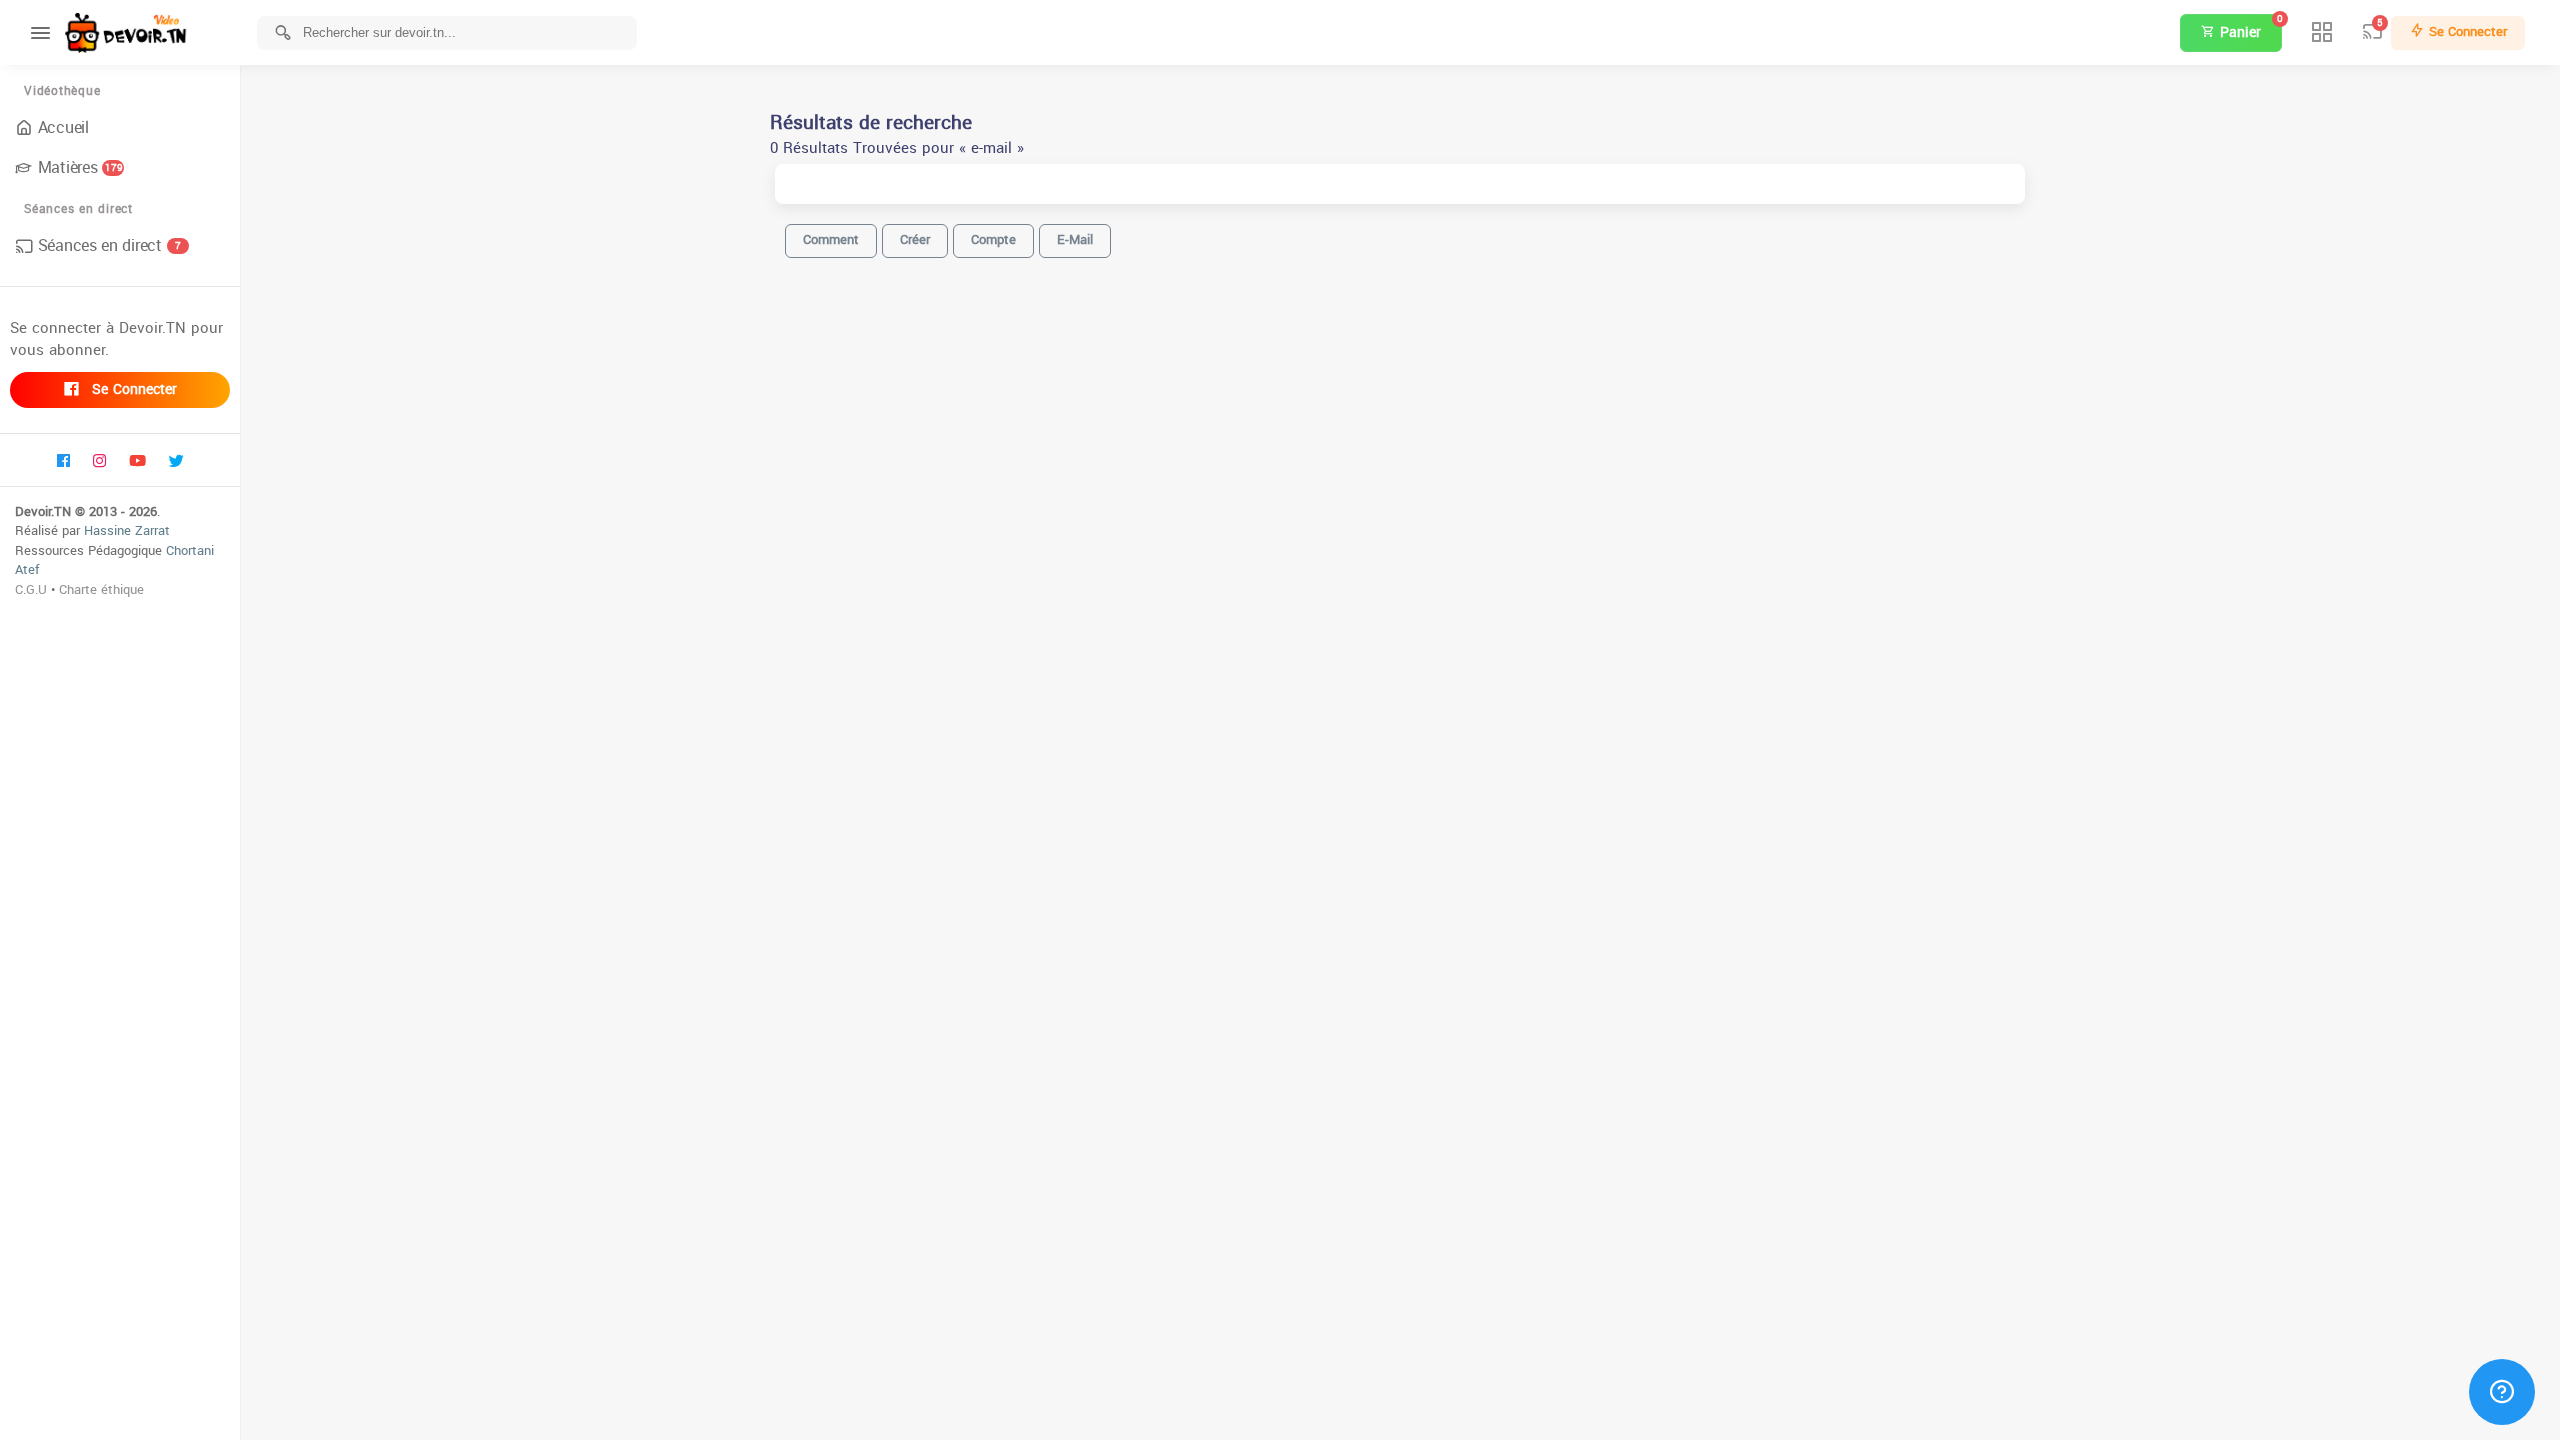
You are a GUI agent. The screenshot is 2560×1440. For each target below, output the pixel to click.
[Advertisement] (1400, 1410)
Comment (831, 239)
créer (915, 239)
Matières (80, 167)
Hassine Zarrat (127, 530)
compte (993, 239)
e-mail (1075, 239)
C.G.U (31, 589)
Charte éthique (101, 589)
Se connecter (132, 389)
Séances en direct (109, 245)
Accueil (63, 127)
